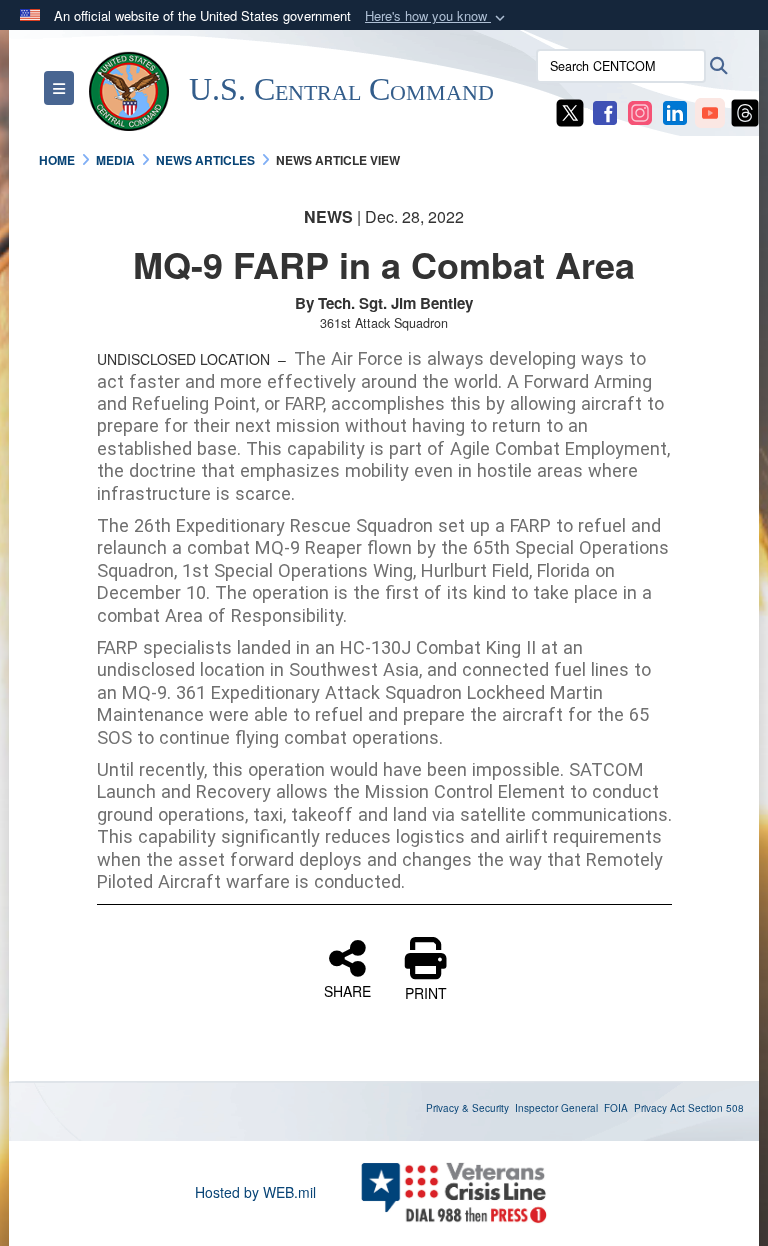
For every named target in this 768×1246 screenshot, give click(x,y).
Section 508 (716, 1108)
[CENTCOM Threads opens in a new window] (745, 111)
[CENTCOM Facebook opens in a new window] (605, 111)
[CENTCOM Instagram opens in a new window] (640, 111)
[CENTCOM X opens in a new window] (570, 111)
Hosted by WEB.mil (255, 1192)
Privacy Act (659, 1108)
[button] (437, 16)
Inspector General (556, 1108)
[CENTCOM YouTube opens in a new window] (710, 111)
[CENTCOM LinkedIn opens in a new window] (675, 111)
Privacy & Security (467, 1108)
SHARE (347, 990)
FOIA (616, 1108)
